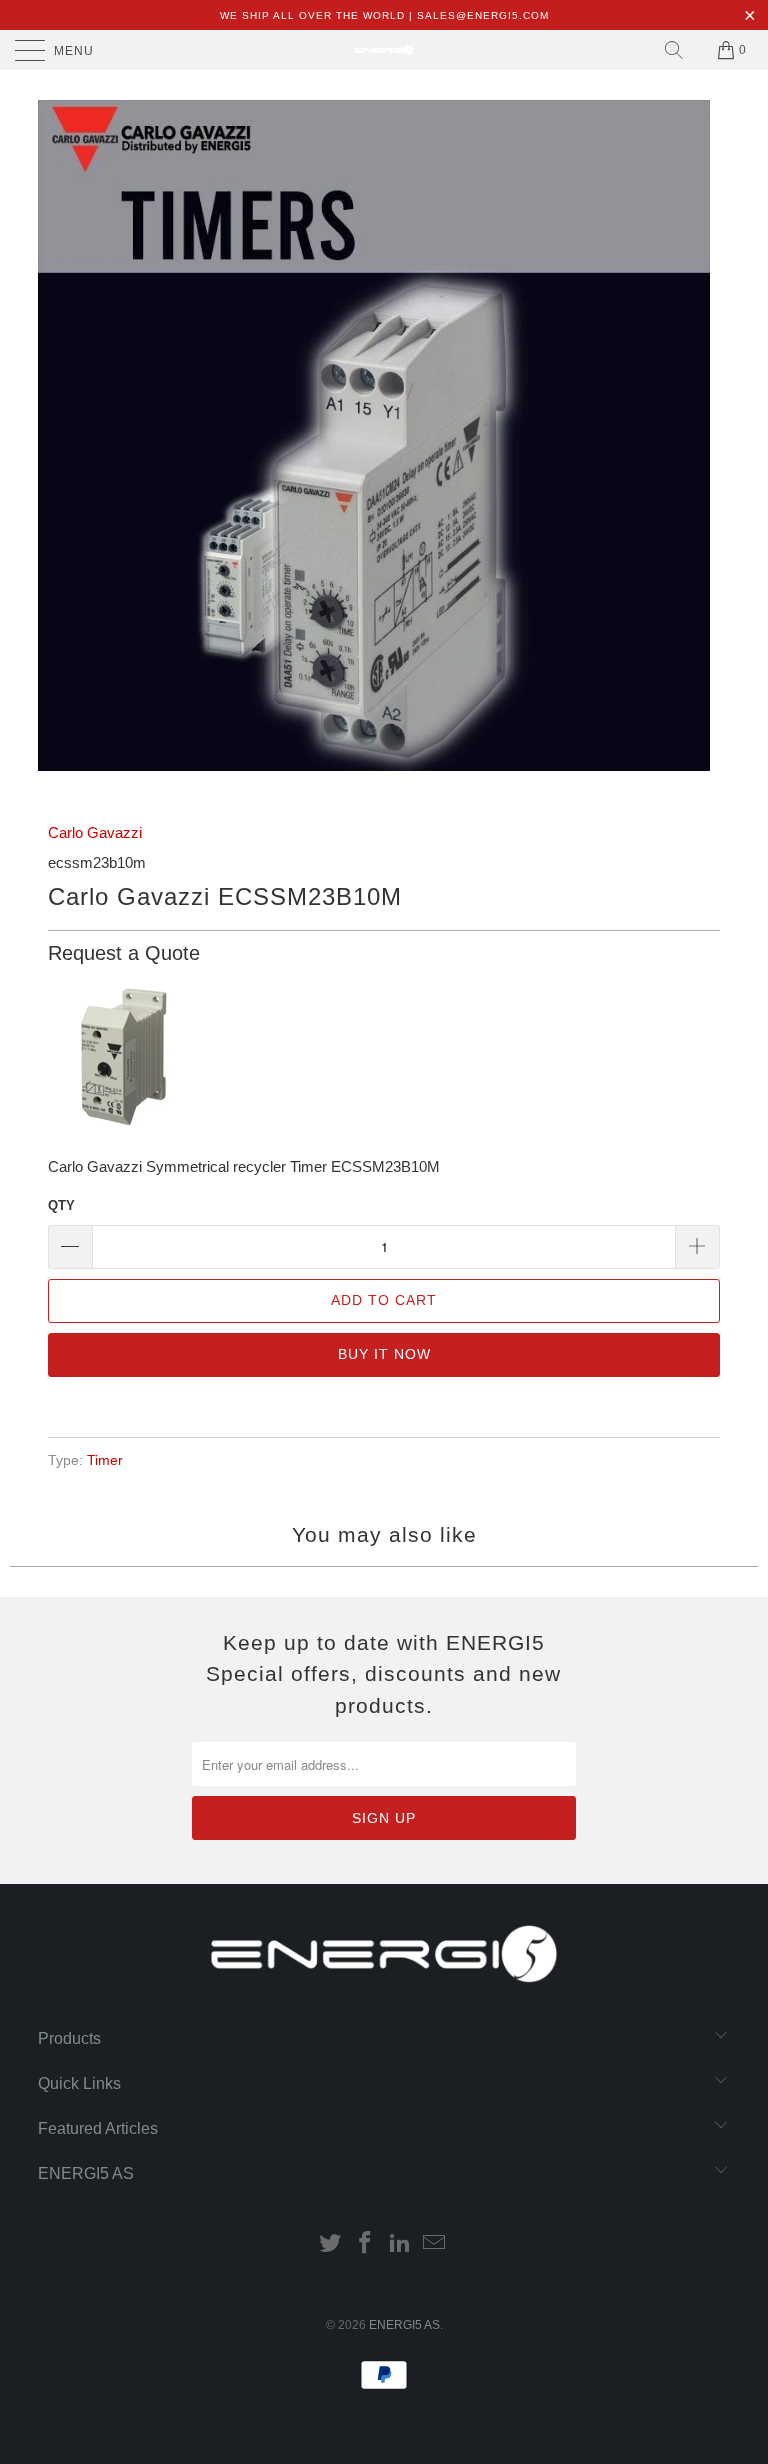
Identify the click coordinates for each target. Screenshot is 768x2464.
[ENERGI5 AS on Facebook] (366, 2244)
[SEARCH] (674, 50)
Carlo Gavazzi (95, 832)
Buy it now (384, 1354)
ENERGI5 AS (404, 2325)
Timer (105, 1460)
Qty (61, 1205)
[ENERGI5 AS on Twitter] (331, 2244)
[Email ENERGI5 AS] (435, 2244)
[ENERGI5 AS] (384, 50)
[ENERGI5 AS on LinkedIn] (401, 2244)
